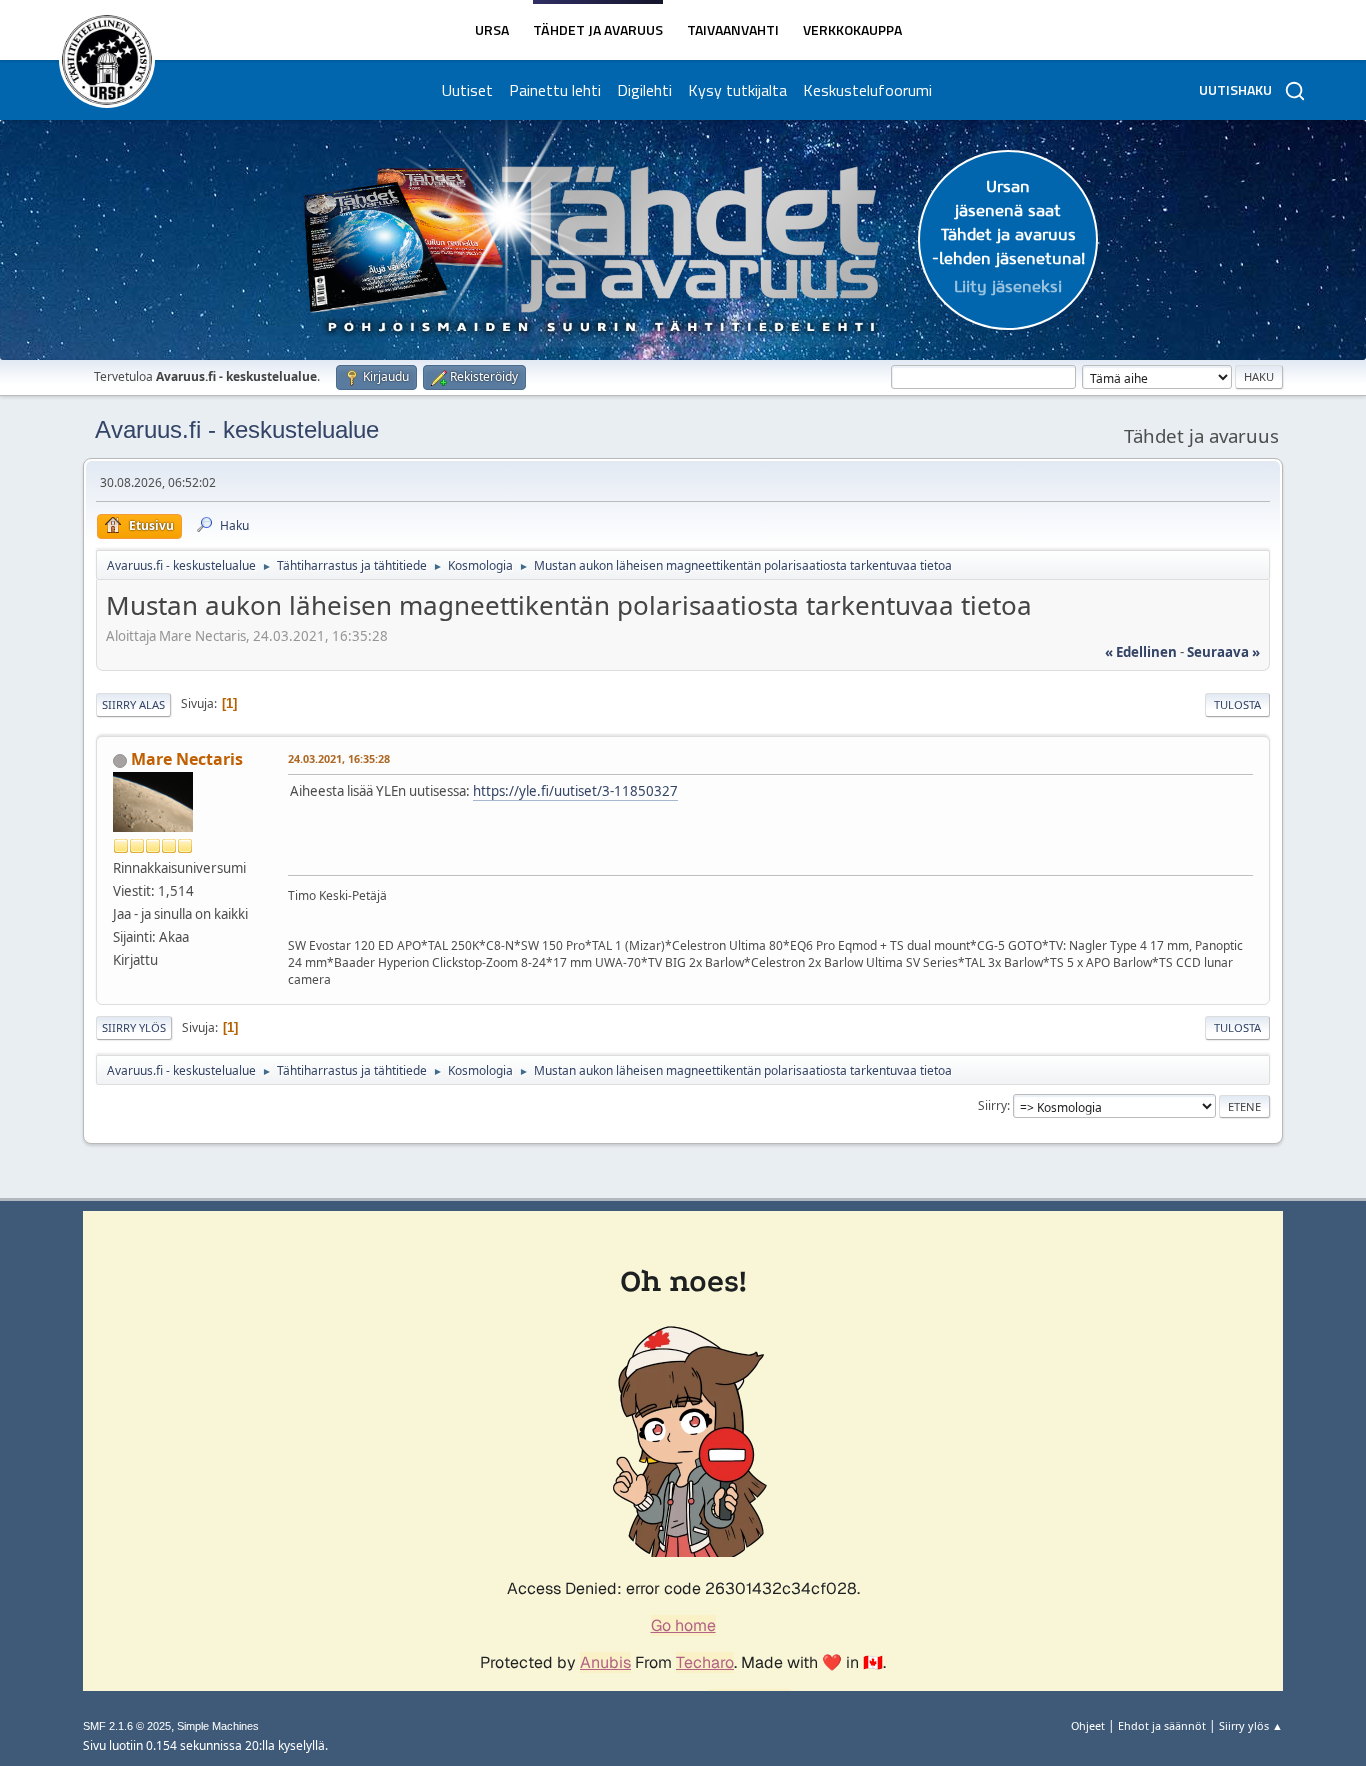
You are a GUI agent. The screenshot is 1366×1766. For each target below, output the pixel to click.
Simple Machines (218, 1726)
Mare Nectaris (187, 759)
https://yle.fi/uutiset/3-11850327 (575, 791)
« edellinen (1141, 652)
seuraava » (1223, 652)
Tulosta (1237, 704)
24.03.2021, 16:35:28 (339, 758)
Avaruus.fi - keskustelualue (237, 429)
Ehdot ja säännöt (1162, 1725)
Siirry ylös (134, 1027)
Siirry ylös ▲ (1251, 1725)
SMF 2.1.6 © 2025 (127, 1726)
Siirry (992, 1105)
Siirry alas (133, 704)
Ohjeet (1088, 1725)
